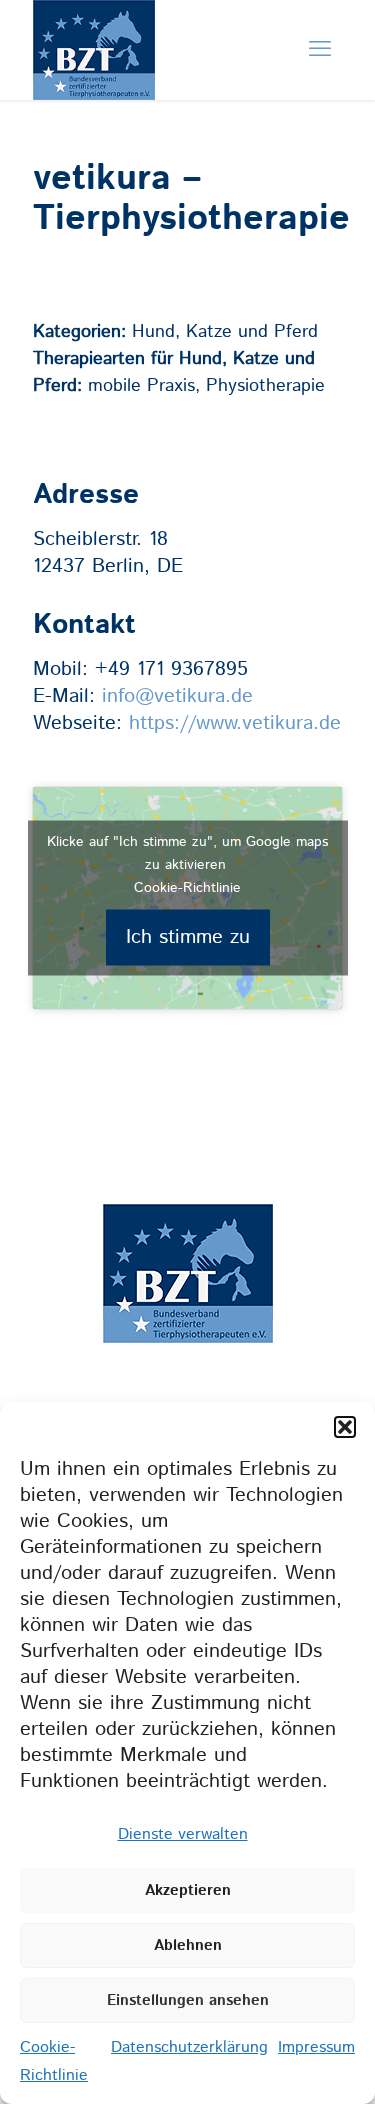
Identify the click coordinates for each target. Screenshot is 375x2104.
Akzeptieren (188, 1890)
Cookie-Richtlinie (187, 887)
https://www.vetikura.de (235, 723)
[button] (345, 1427)
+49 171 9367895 (171, 669)
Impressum (316, 2047)
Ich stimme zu (188, 936)
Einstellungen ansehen (188, 2000)
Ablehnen (188, 1945)
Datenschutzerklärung (189, 2047)
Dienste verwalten (183, 1834)
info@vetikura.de (177, 696)
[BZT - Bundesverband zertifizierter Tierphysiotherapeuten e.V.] (94, 86)
